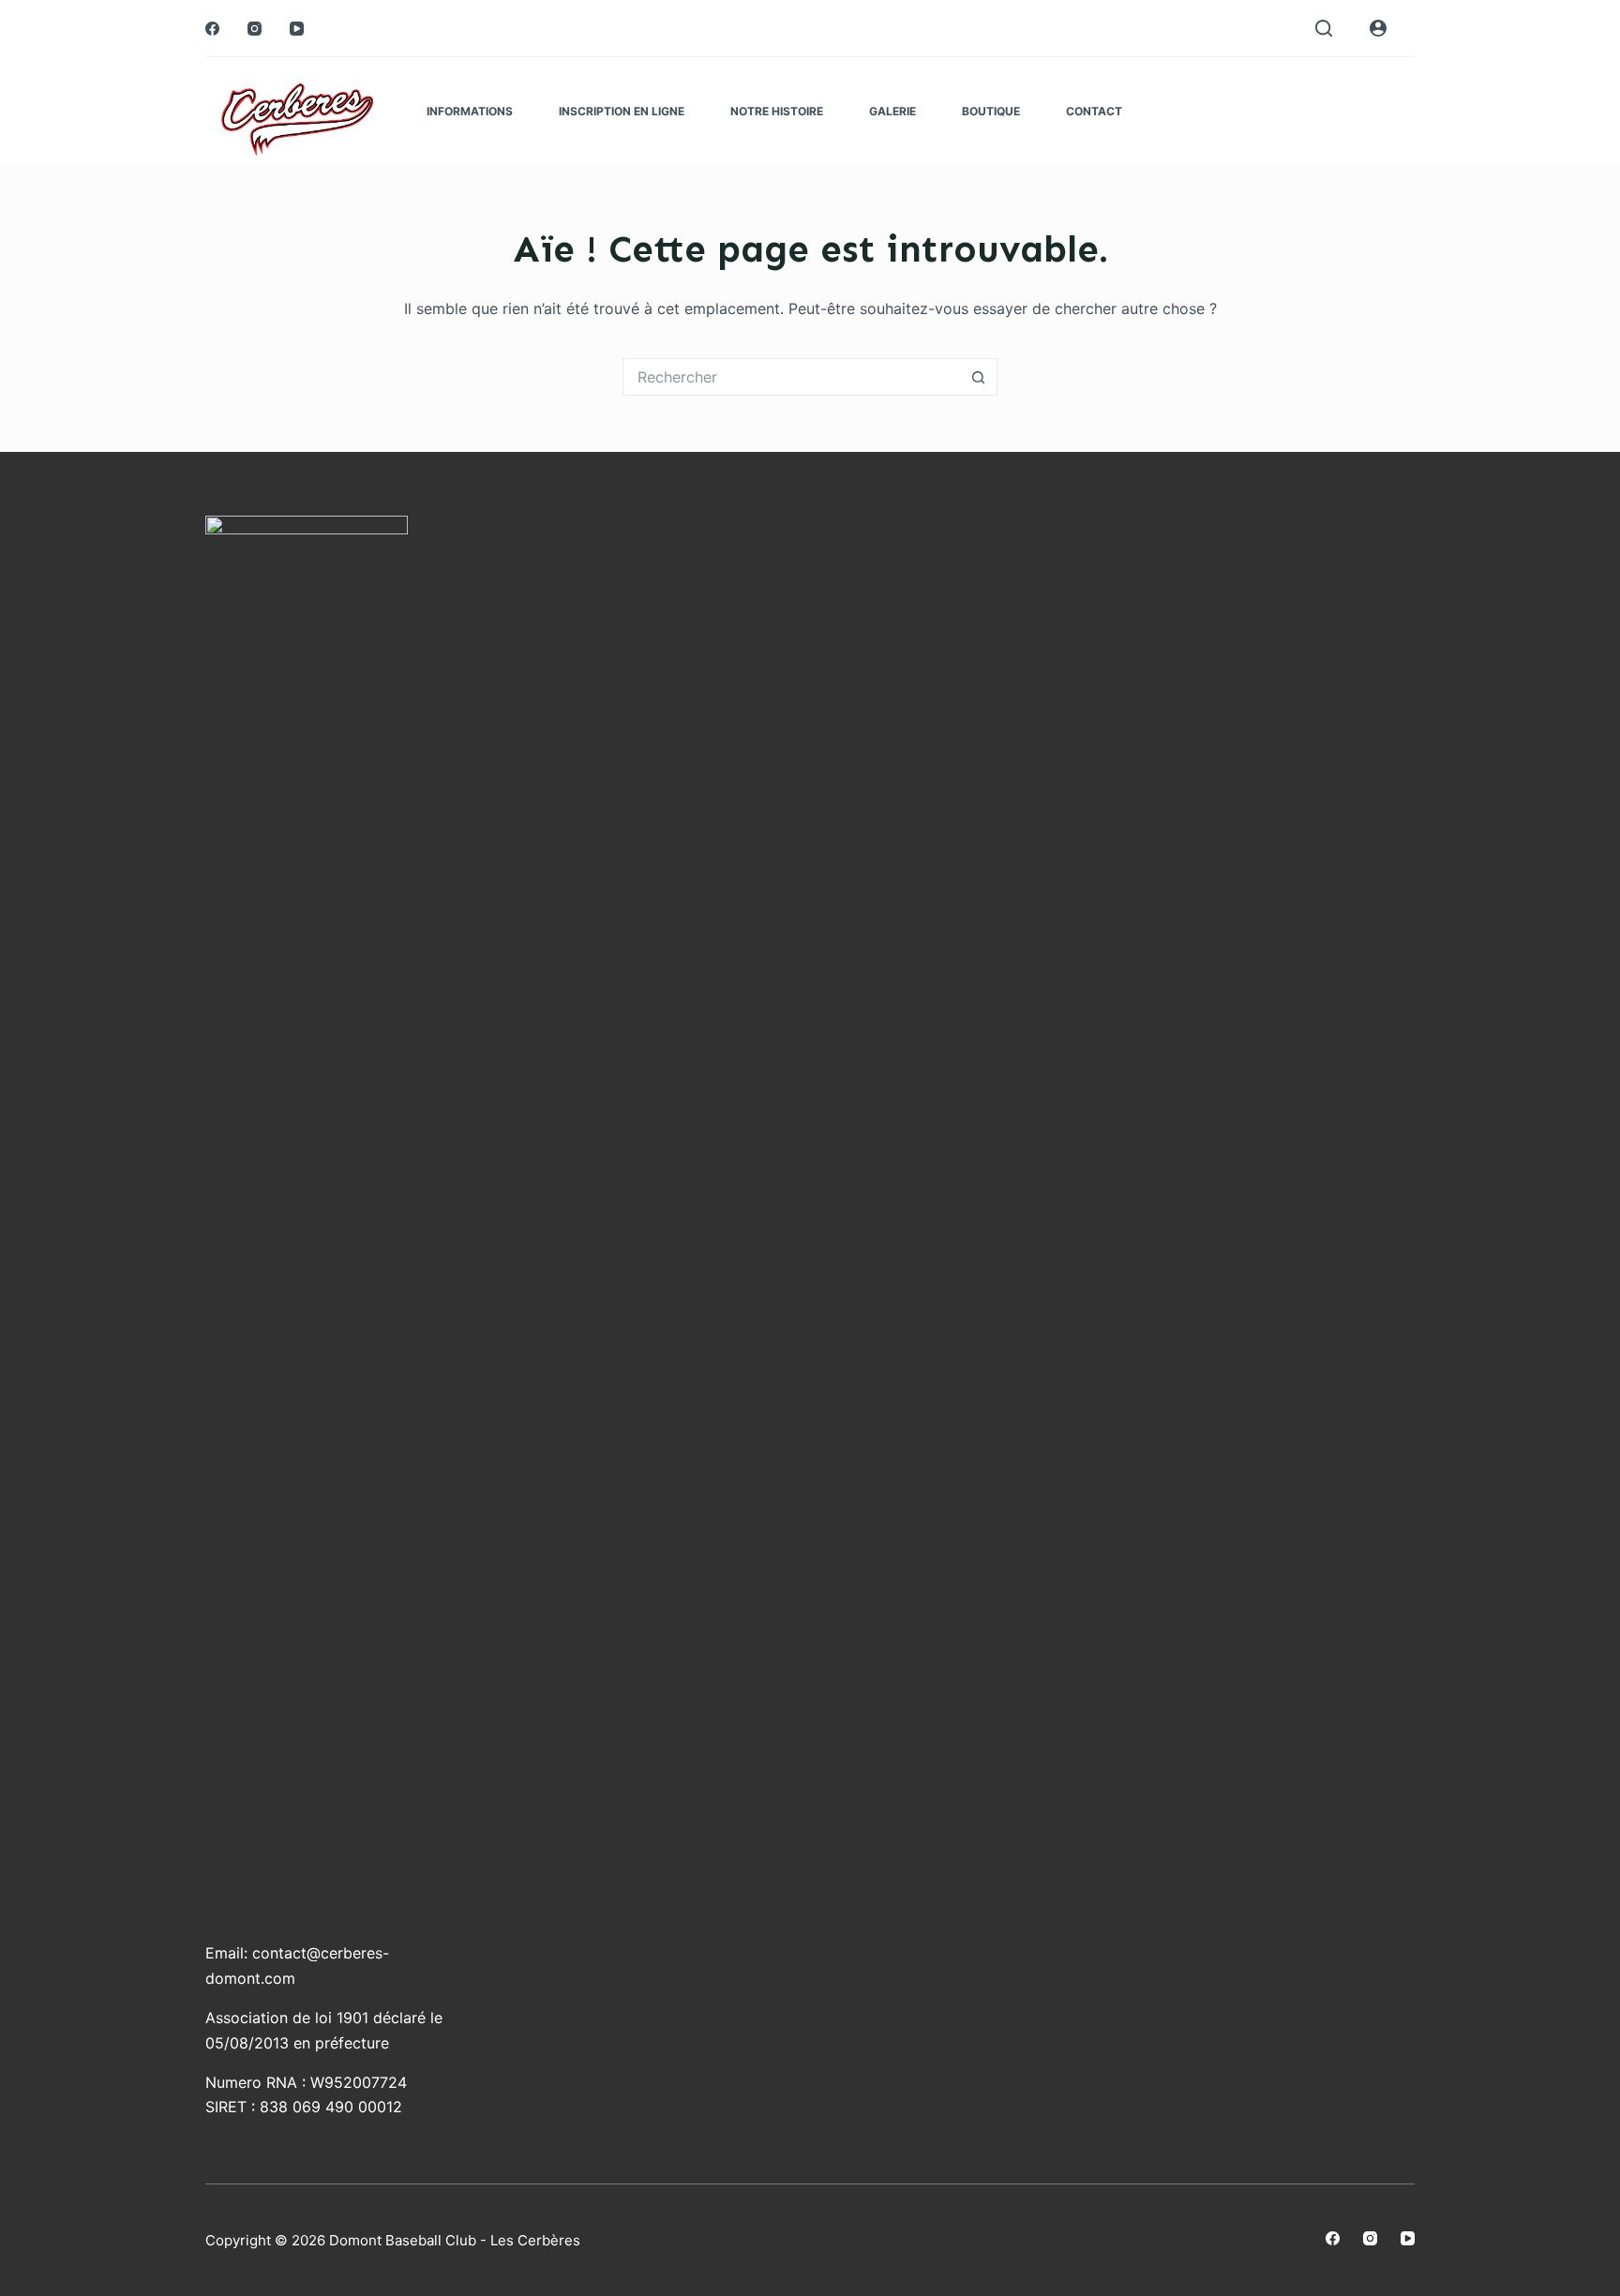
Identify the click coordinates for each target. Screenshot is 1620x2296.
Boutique (991, 111)
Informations (470, 111)
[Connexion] (1378, 28)
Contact (1094, 111)
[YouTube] (297, 29)
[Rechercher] (1324, 28)
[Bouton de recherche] (979, 377)
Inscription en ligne (622, 111)
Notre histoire (777, 111)
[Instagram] (255, 29)
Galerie (892, 111)
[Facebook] (212, 29)
